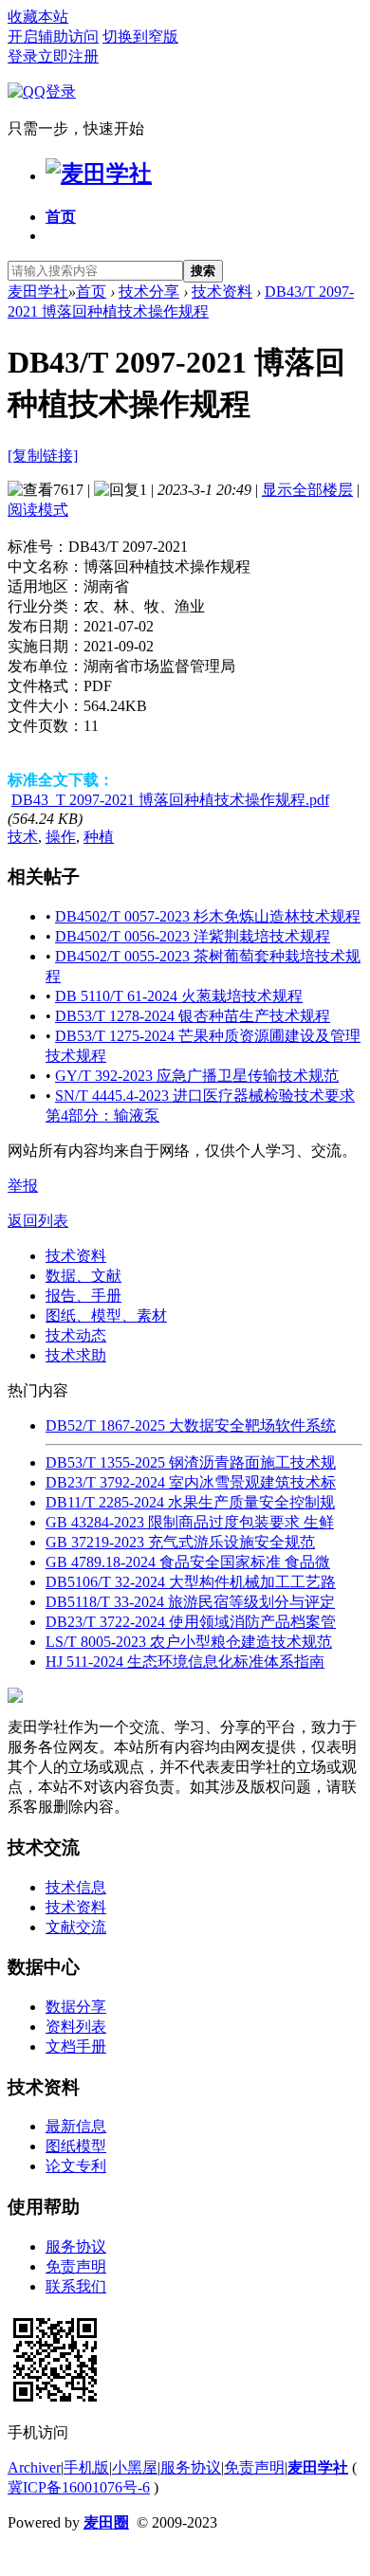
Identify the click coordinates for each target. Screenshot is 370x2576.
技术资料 (222, 292)
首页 (61, 217)
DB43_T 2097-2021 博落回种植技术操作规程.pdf (170, 800)
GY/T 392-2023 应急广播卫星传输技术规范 (197, 1076)
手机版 (86, 2467)
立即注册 (68, 56)
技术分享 (149, 292)
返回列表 (38, 1221)
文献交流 (76, 1927)
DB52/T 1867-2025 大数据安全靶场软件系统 (191, 1425)
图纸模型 (76, 2146)
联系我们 (76, 2286)
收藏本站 (38, 17)
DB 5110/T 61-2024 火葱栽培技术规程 (179, 996)
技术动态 (76, 1335)
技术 (23, 837)
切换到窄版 (140, 37)
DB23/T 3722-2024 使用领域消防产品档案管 (191, 1622)
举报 (23, 1186)
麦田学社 (38, 292)
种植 (99, 837)
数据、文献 (83, 1276)
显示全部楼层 (307, 490)
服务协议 (76, 2247)
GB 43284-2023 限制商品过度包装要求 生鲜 (190, 1522)
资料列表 (76, 2027)
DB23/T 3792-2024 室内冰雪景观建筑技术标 (191, 1482)
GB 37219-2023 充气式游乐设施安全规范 (180, 1542)
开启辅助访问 (53, 37)
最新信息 (76, 2126)
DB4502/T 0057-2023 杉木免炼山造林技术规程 (208, 916)
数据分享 (76, 2007)
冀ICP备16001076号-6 (79, 2487)
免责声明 (76, 2266)
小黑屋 (135, 2467)
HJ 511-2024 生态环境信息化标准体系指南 (185, 1662)
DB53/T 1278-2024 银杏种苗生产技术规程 (193, 1016)
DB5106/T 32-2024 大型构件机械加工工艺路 (191, 1582)
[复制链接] (43, 456)
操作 (61, 837)
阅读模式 (38, 510)
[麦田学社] (99, 174)
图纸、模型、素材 (106, 1315)
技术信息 (76, 1887)
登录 (23, 56)
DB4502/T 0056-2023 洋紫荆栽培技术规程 (193, 936)
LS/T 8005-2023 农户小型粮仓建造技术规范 (189, 1642)
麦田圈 (106, 2522)
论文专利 (76, 2166)
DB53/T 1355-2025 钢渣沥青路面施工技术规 (191, 1462)
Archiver (34, 2467)
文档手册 (76, 2046)
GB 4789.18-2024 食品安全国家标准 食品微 (188, 1562)
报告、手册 (83, 1296)
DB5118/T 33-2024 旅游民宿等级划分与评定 (190, 1602)
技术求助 (76, 1355)
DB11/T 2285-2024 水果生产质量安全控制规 (190, 1502)
